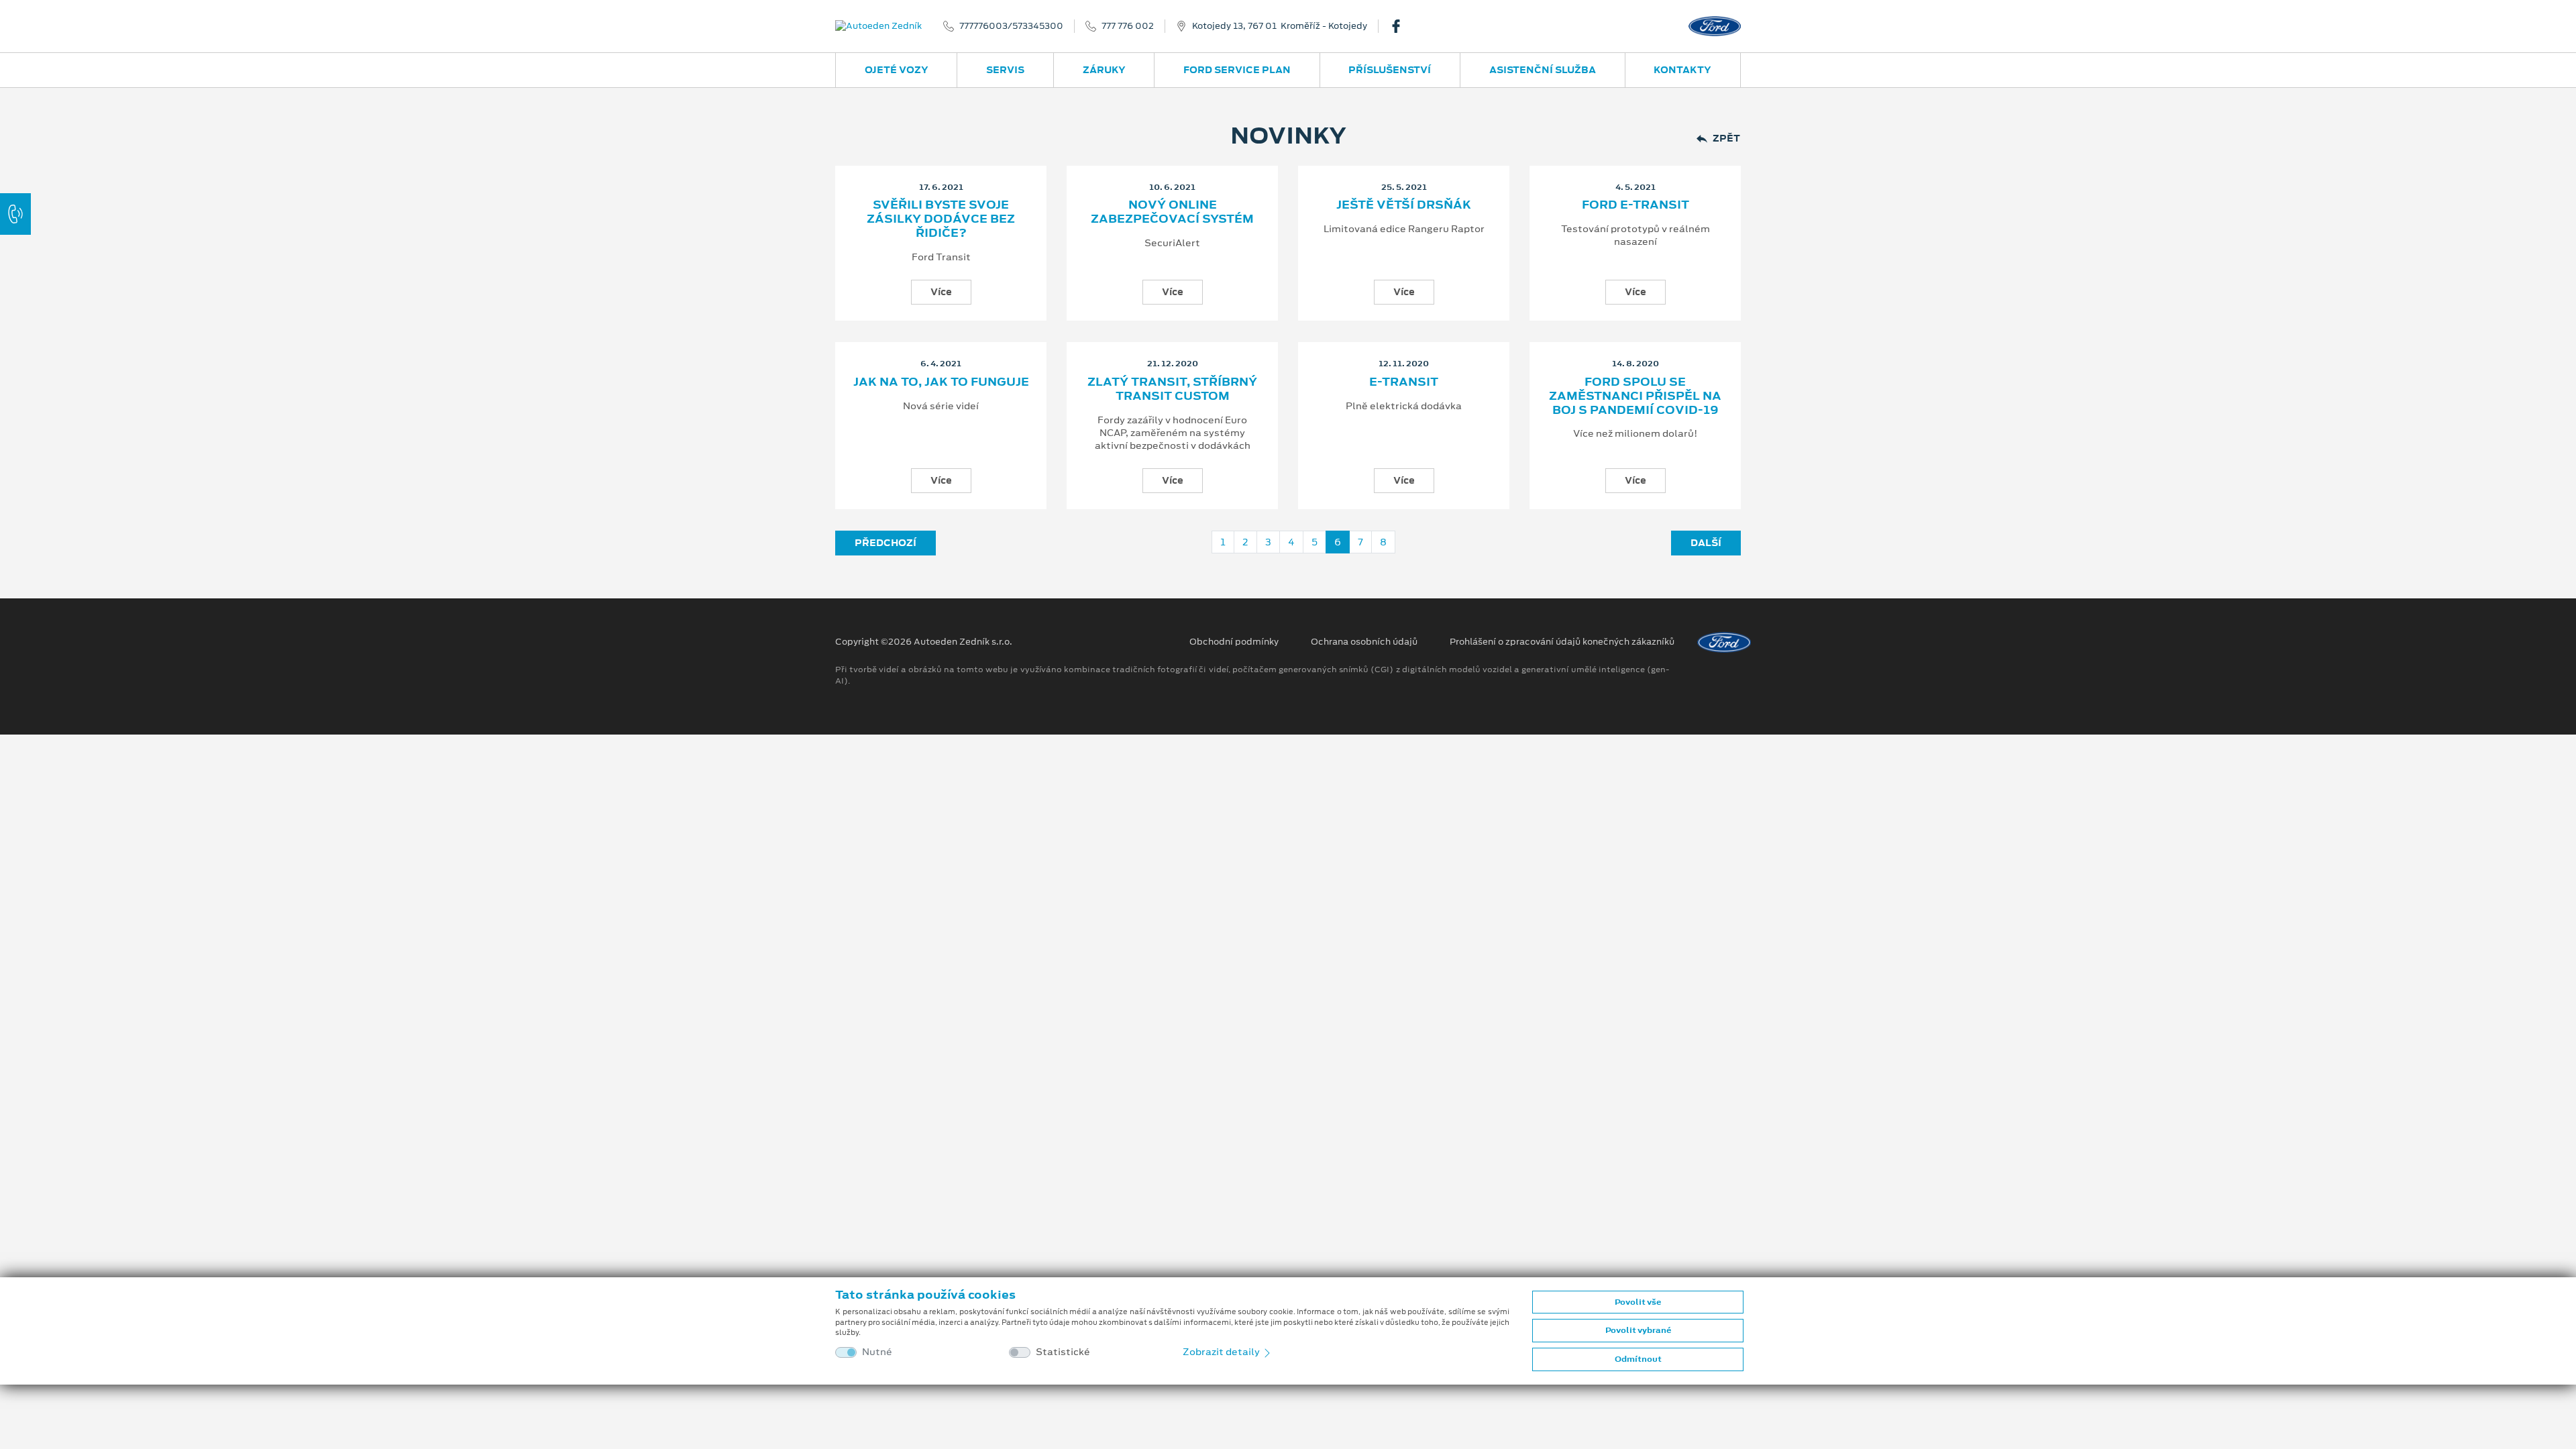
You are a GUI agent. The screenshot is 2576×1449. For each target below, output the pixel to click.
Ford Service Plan (1237, 70)
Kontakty (1682, 70)
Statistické (1063, 1352)
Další (1706, 543)
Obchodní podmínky (1234, 642)
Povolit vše (1638, 1302)
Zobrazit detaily (1222, 1352)
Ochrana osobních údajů (1364, 642)
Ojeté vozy (897, 70)
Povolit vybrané (1638, 1330)
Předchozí (885, 543)
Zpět (1726, 139)
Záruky (1104, 70)
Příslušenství (1390, 70)
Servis (1005, 70)
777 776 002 (1128, 26)
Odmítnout (1638, 1359)
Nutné (877, 1352)
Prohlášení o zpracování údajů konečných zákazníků (1562, 642)
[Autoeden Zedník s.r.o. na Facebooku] (1401, 26)
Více (941, 292)
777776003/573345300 (1011, 26)
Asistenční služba (1543, 70)
